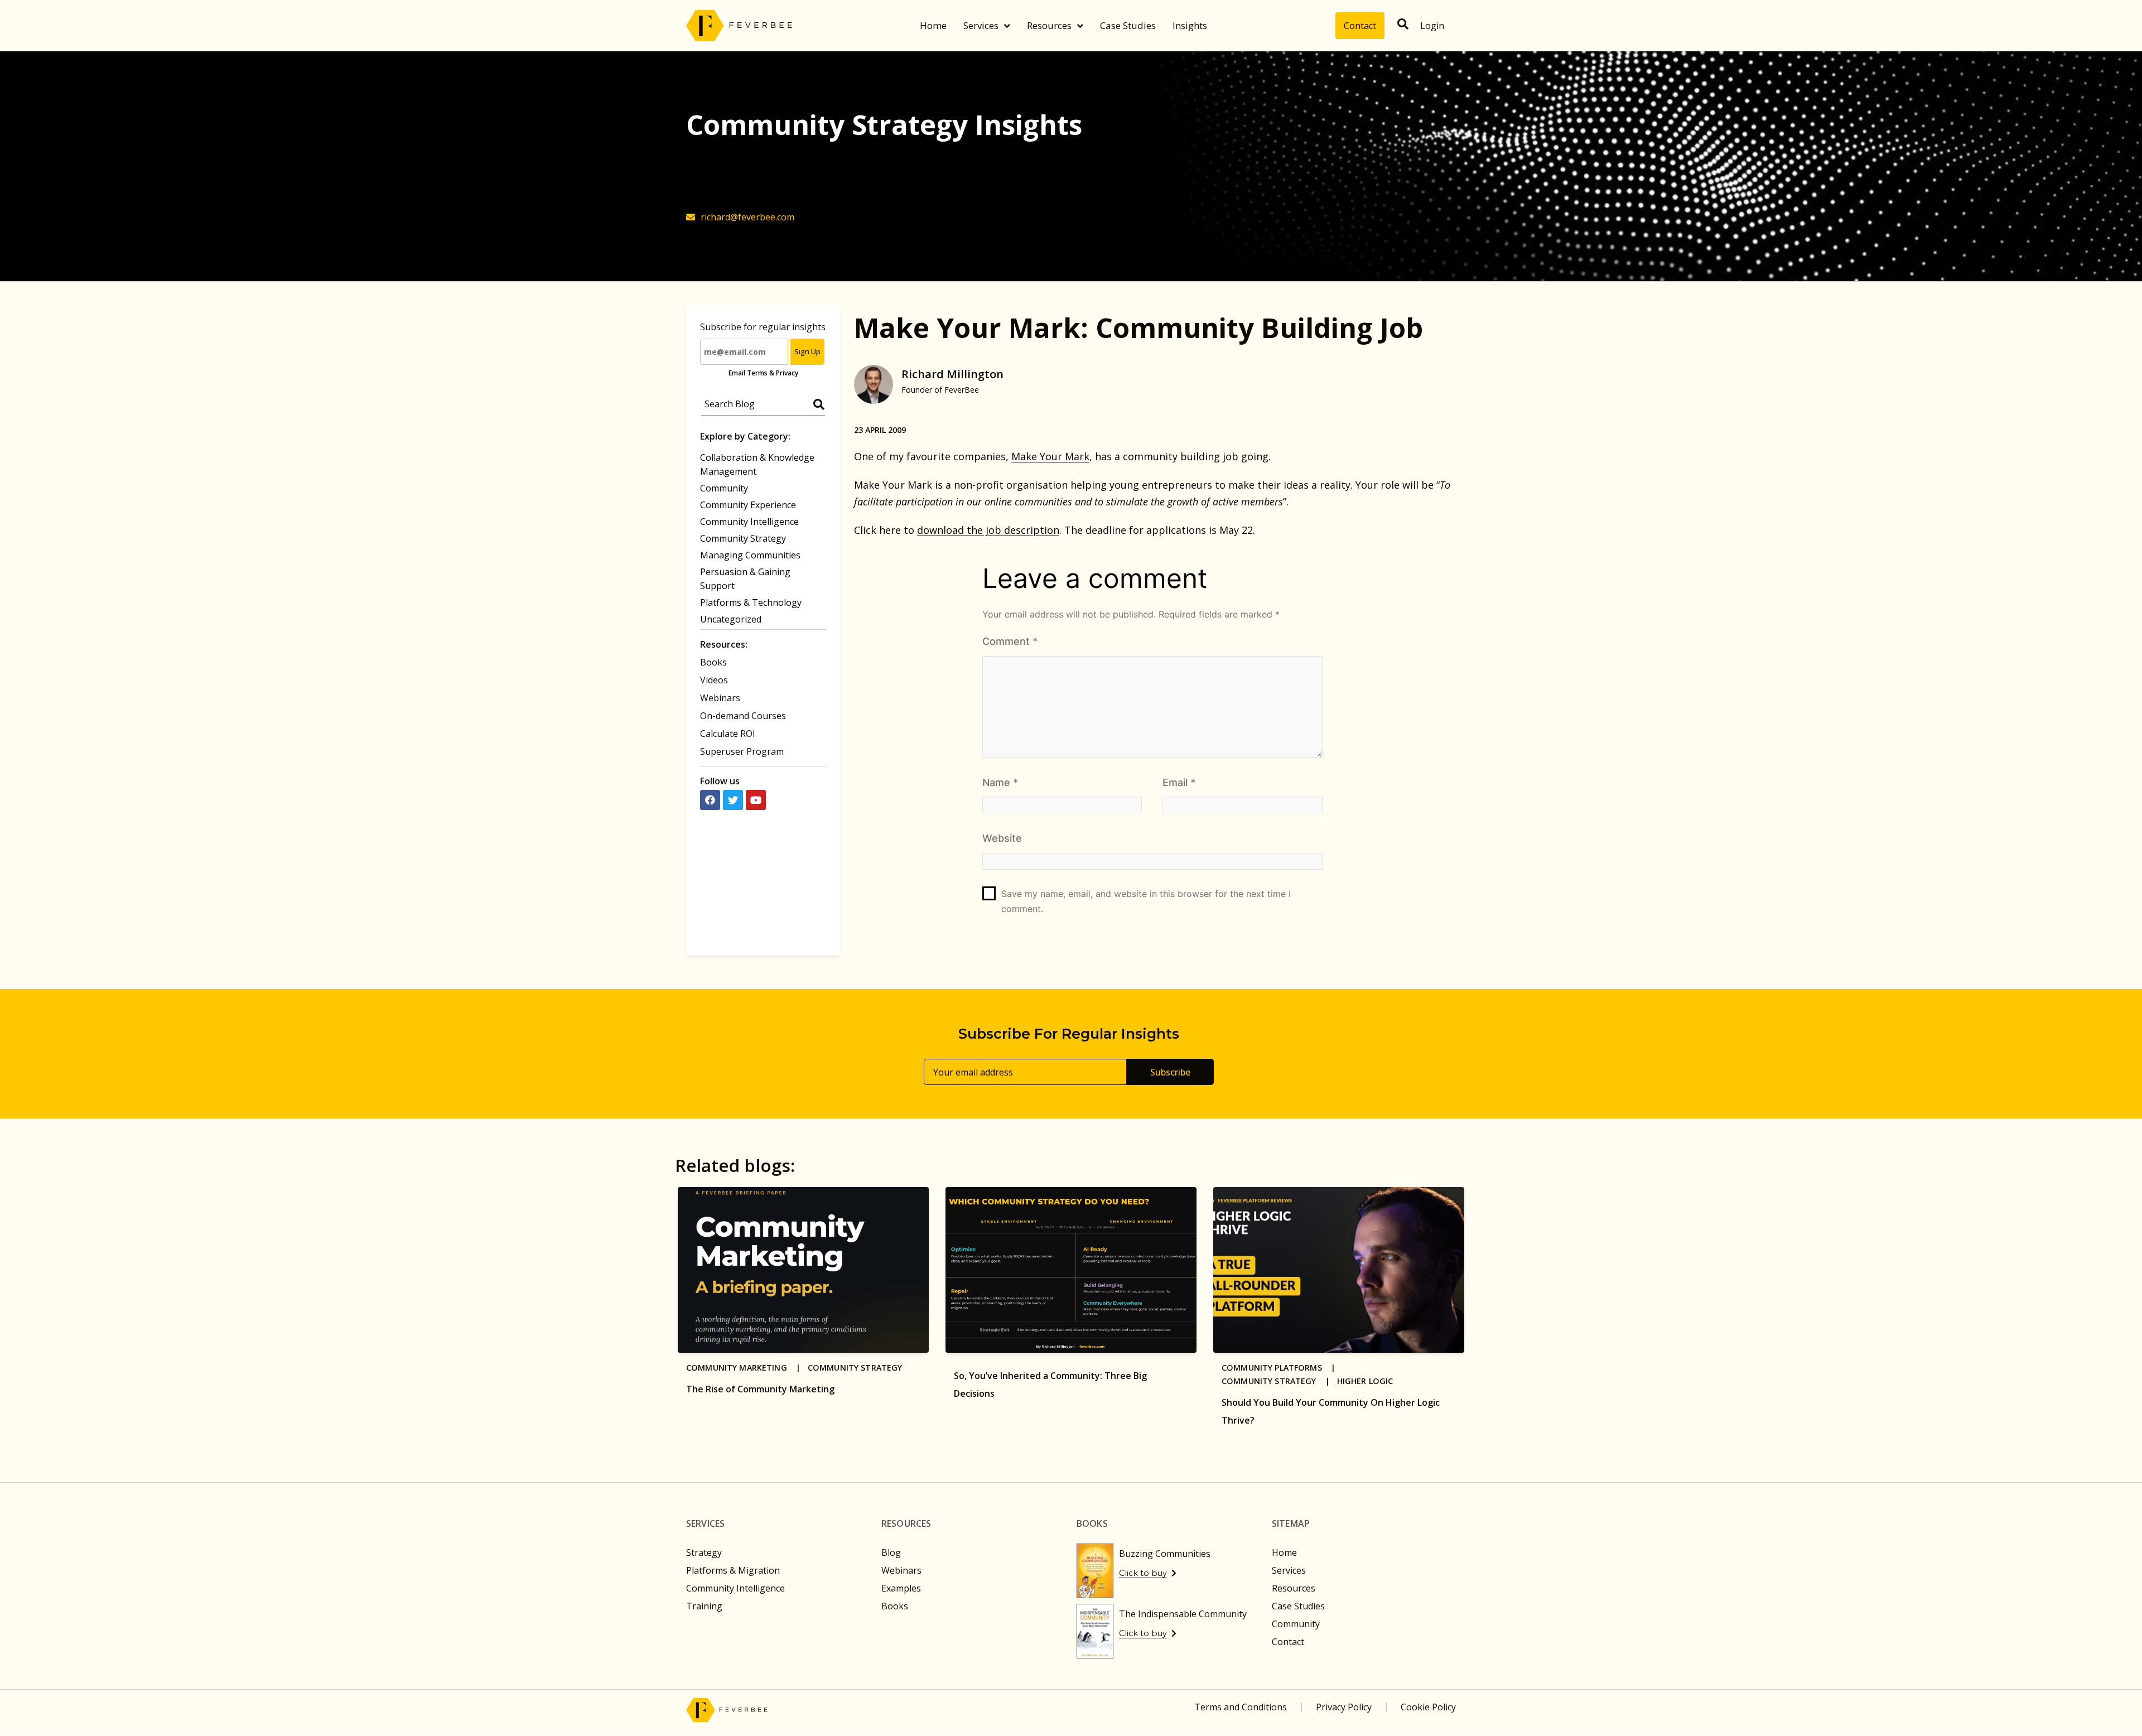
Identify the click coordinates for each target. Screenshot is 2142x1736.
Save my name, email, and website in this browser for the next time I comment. (1146, 901)
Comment (1010, 641)
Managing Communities (750, 555)
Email (1179, 782)
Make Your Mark (1050, 456)
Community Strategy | (1279, 1381)
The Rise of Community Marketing (760, 1389)
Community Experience (748, 505)
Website (1002, 838)
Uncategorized (731, 619)
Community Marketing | (747, 1368)
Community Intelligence (749, 522)
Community (724, 488)
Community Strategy (743, 538)
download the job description (988, 530)
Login (1432, 26)
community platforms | (1282, 1368)
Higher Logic (1365, 1381)
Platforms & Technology (751, 602)
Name (1000, 782)
